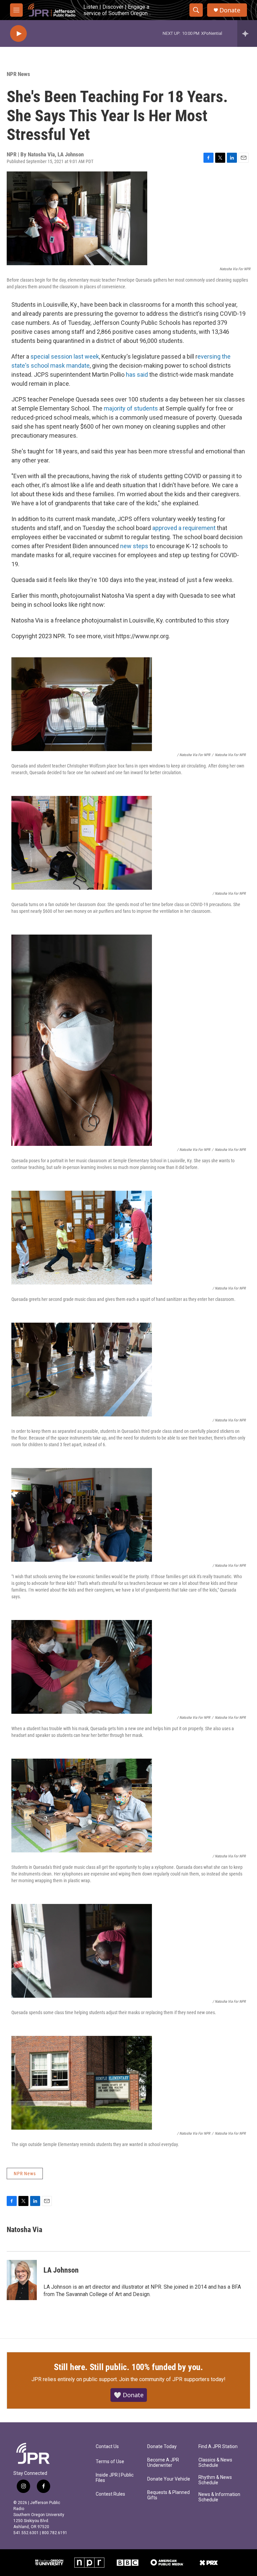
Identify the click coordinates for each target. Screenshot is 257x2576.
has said (137, 375)
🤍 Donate (129, 2395)
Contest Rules (110, 2494)
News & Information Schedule (219, 2497)
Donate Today (162, 2447)
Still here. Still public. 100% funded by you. (128, 2367)
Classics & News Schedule (215, 2463)
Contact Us (107, 2447)
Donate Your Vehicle (169, 2479)
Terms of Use (110, 2462)
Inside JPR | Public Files (115, 2478)
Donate (230, 10)
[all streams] (247, 33)
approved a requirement (184, 528)
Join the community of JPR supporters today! (172, 2379)
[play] (18, 34)
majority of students (131, 408)
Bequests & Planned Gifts (168, 2495)
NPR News (18, 74)
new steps (134, 546)
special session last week (65, 356)
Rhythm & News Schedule (215, 2480)
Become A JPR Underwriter (163, 2463)
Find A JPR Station (218, 2447)
